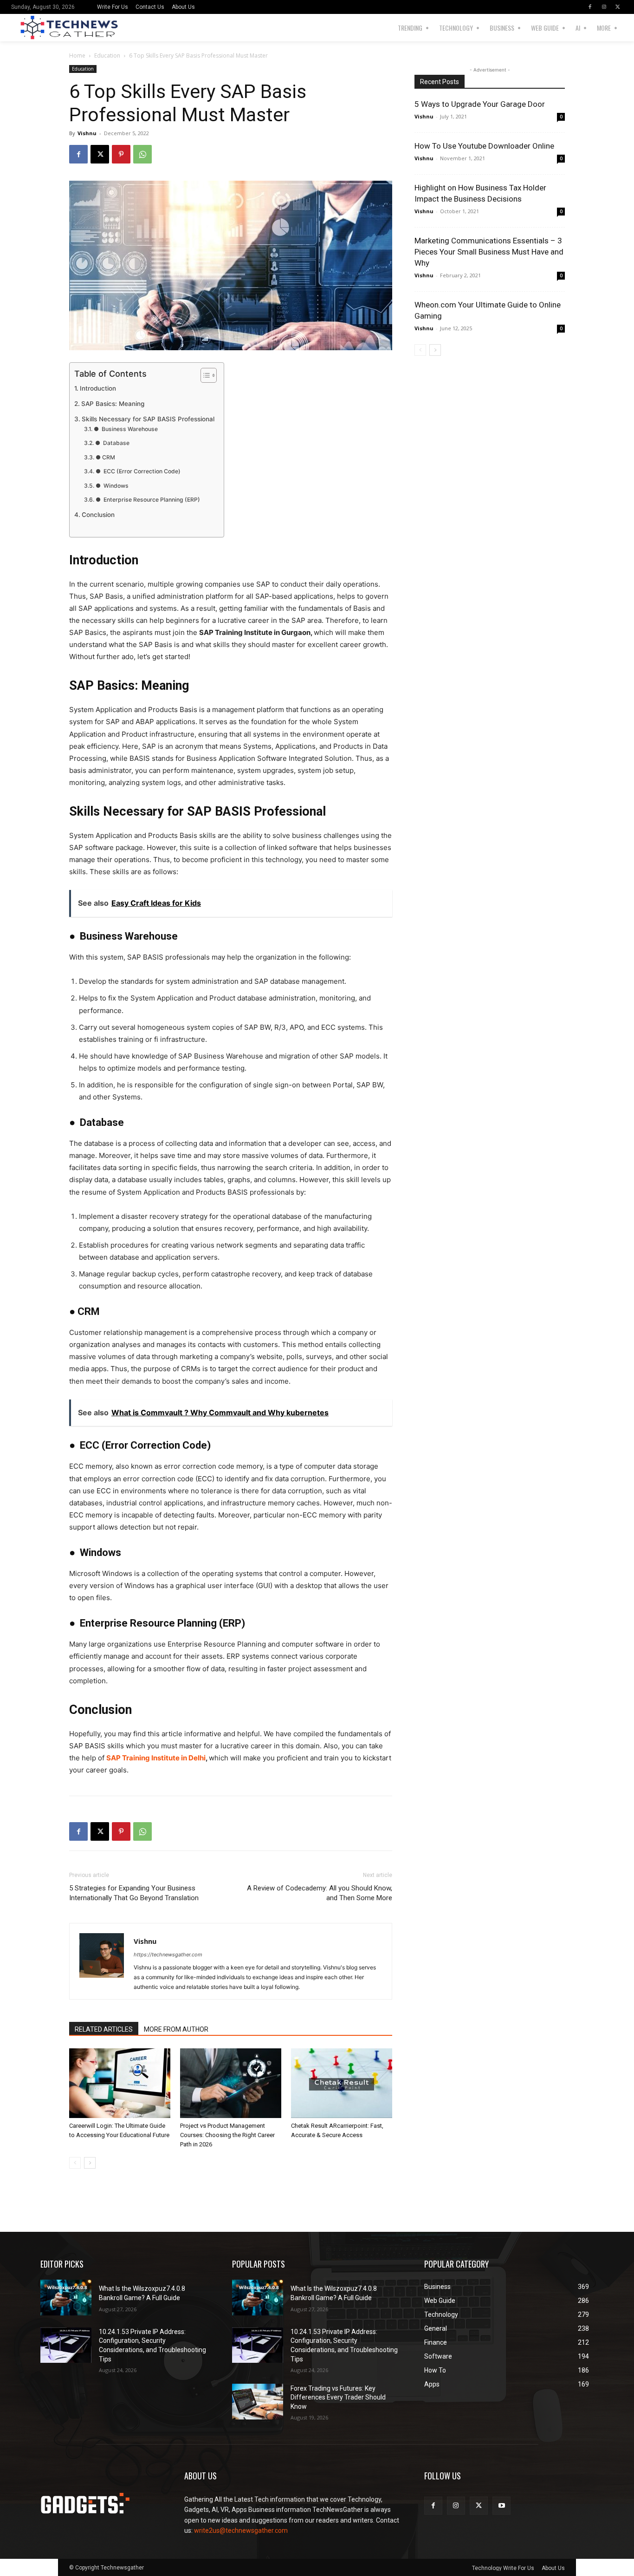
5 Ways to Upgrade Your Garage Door (480, 104)
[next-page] (90, 2163)
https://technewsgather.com (168, 1955)
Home (77, 56)
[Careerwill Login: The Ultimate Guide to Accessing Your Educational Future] (120, 2083)
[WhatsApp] (142, 154)
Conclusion (98, 515)
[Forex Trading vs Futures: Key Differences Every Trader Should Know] (258, 2402)
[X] (618, 7)
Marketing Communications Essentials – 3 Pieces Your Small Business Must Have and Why (489, 252)
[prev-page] (75, 2163)
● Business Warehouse (126, 429)
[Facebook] (590, 7)
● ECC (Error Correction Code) (138, 471)
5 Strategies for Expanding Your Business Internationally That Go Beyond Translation (134, 1893)
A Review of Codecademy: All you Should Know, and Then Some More (320, 1893)
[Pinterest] (121, 154)
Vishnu (87, 133)
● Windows (112, 486)
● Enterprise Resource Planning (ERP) (148, 500)
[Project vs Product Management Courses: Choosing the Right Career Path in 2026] (231, 2083)
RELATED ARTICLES (104, 2029)
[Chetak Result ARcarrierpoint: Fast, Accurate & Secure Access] (342, 2083)
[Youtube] (501, 2506)
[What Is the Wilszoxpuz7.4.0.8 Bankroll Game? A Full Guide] (66, 2298)
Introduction (98, 388)
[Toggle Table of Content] (204, 375)
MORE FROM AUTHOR (176, 2029)
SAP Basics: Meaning (113, 404)
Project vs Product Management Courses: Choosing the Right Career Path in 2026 (227, 2135)
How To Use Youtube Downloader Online (484, 146)
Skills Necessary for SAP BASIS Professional (148, 419)
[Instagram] (604, 7)
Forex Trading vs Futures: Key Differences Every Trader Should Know (338, 2397)
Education (107, 56)
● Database (112, 443)
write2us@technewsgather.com (241, 2530)
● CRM (105, 457)
